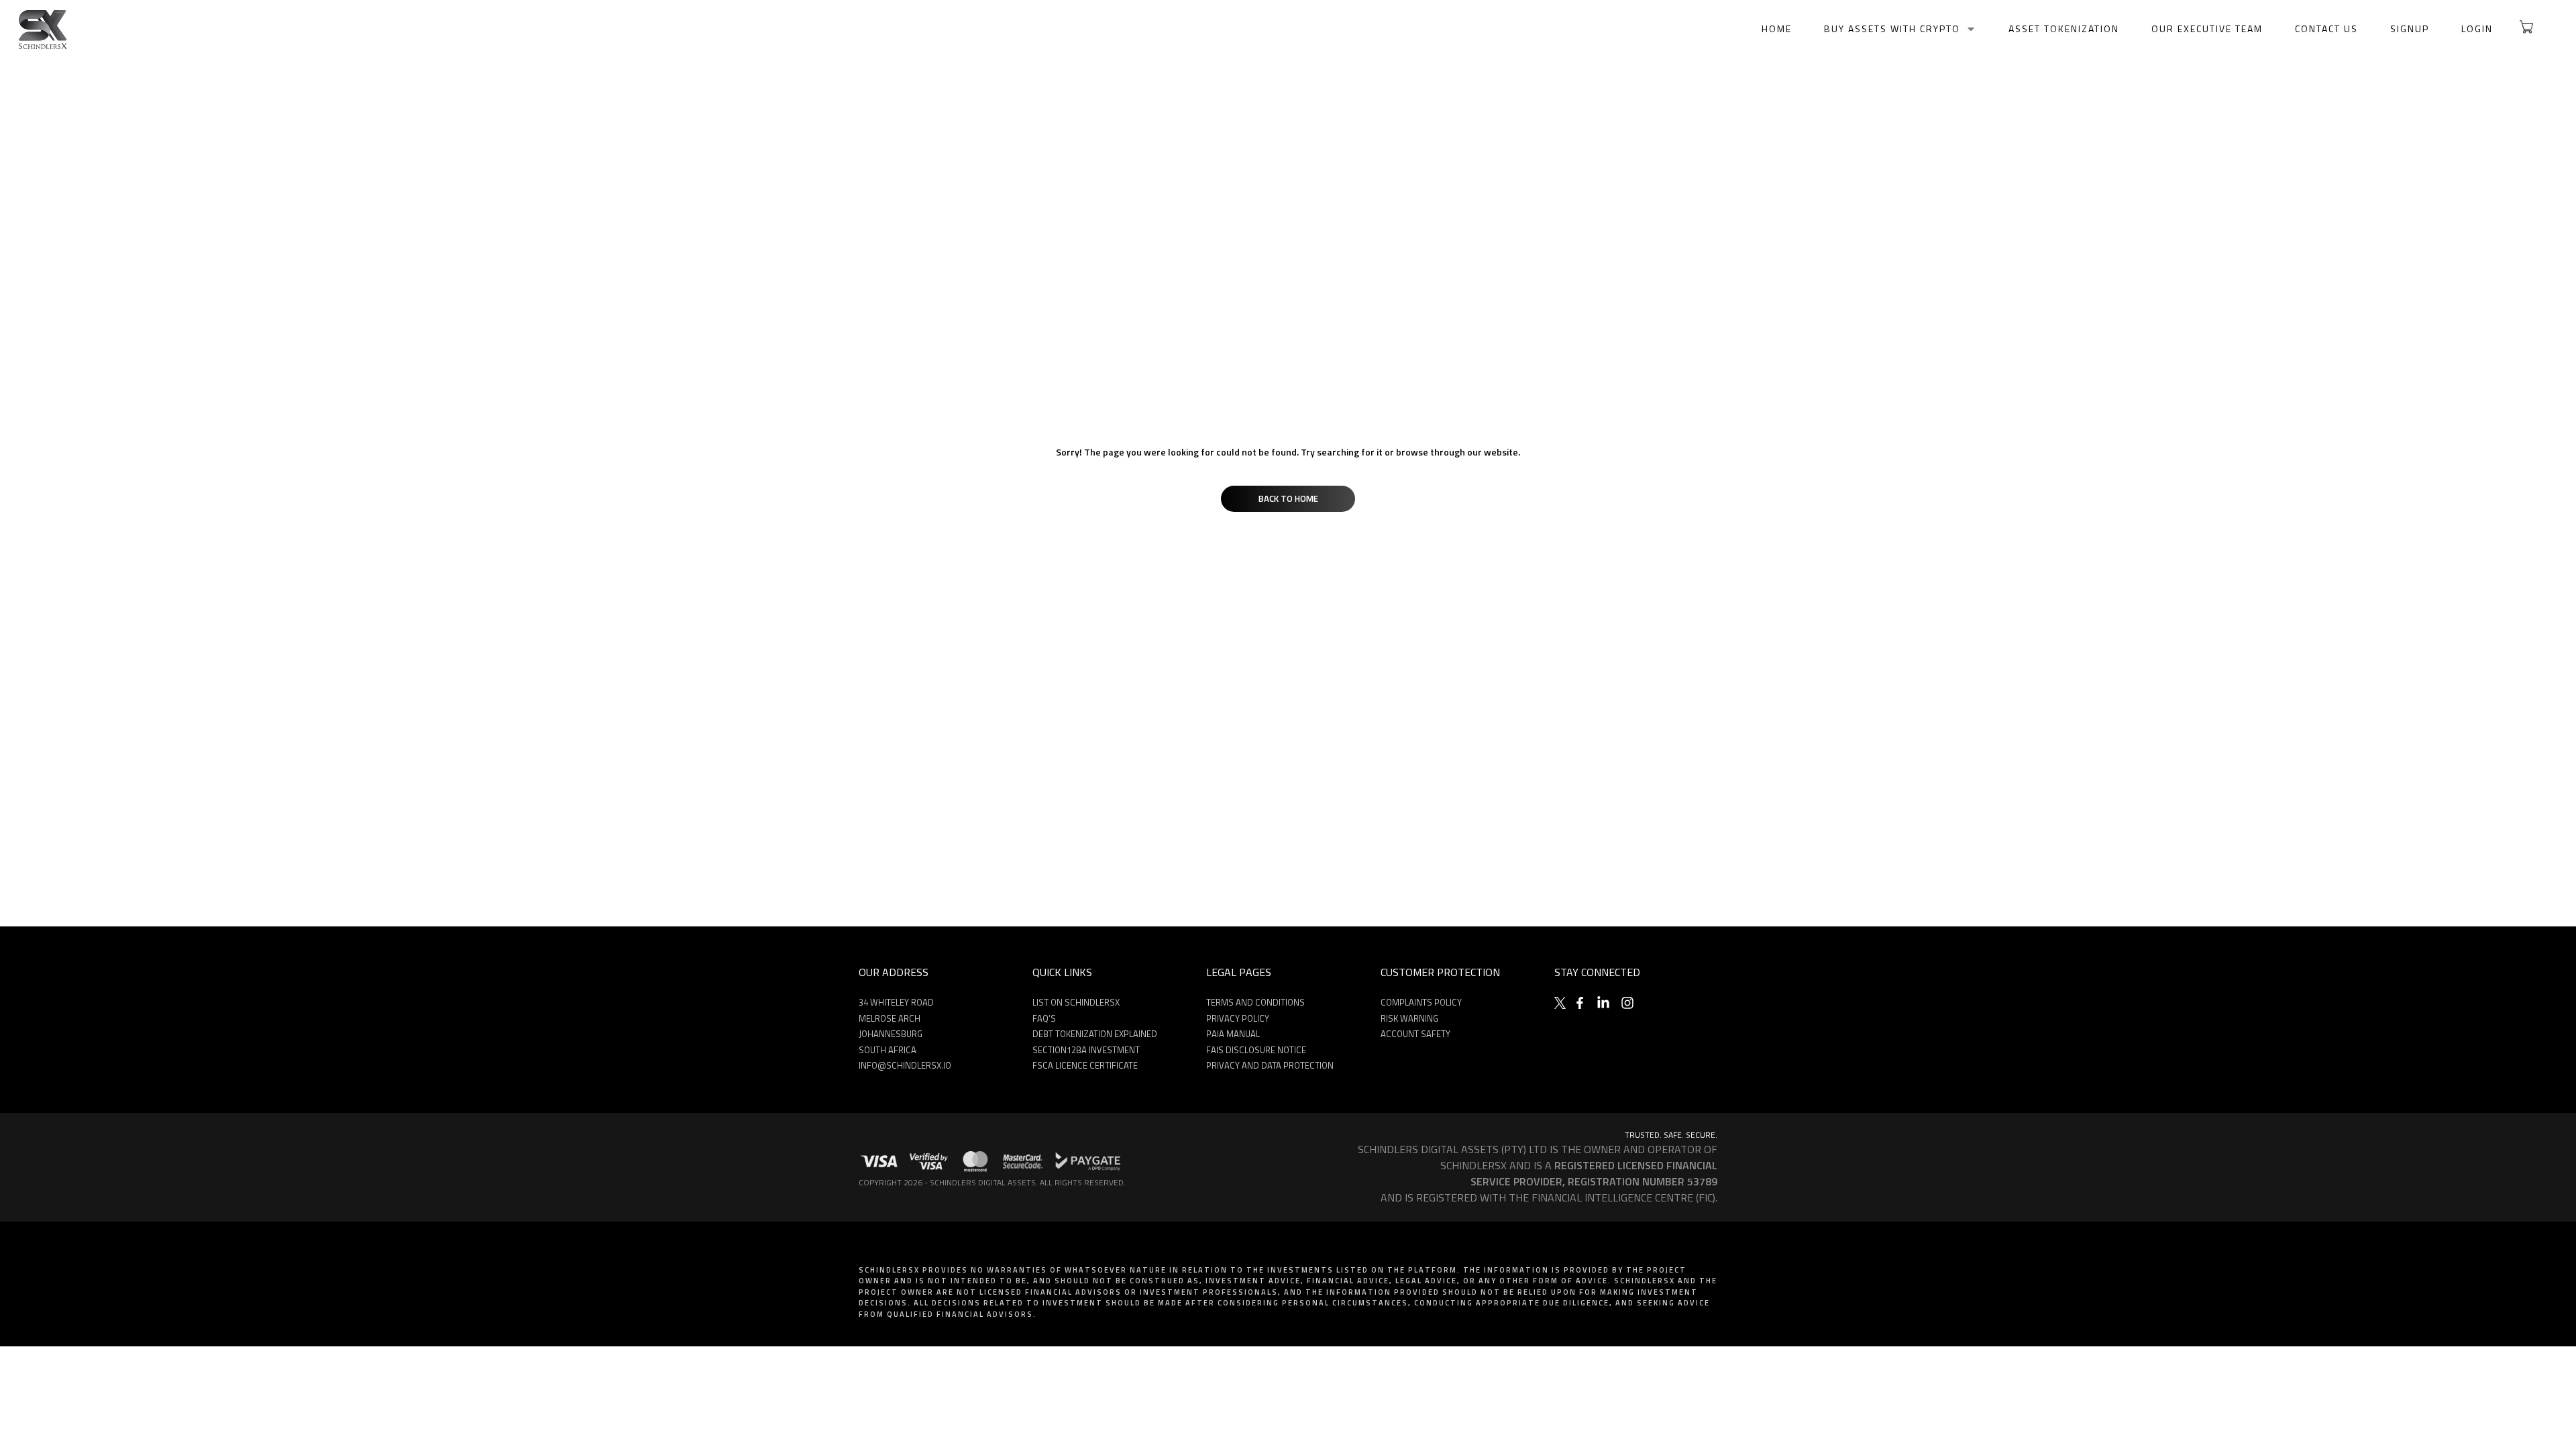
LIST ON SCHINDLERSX (1076, 1002)
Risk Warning (1409, 1018)
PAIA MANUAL (1233, 1034)
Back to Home (1288, 498)
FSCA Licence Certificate (1085, 1065)
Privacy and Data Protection (1270, 1065)
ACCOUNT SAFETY (1415, 1034)
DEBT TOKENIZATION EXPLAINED (1095, 1034)
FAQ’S (1044, 1018)
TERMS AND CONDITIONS (1255, 1002)
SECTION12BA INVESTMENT (1086, 1050)
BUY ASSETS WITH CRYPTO (1892, 29)
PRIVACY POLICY (1238, 1018)
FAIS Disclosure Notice (1256, 1050)
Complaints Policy (1421, 1002)
